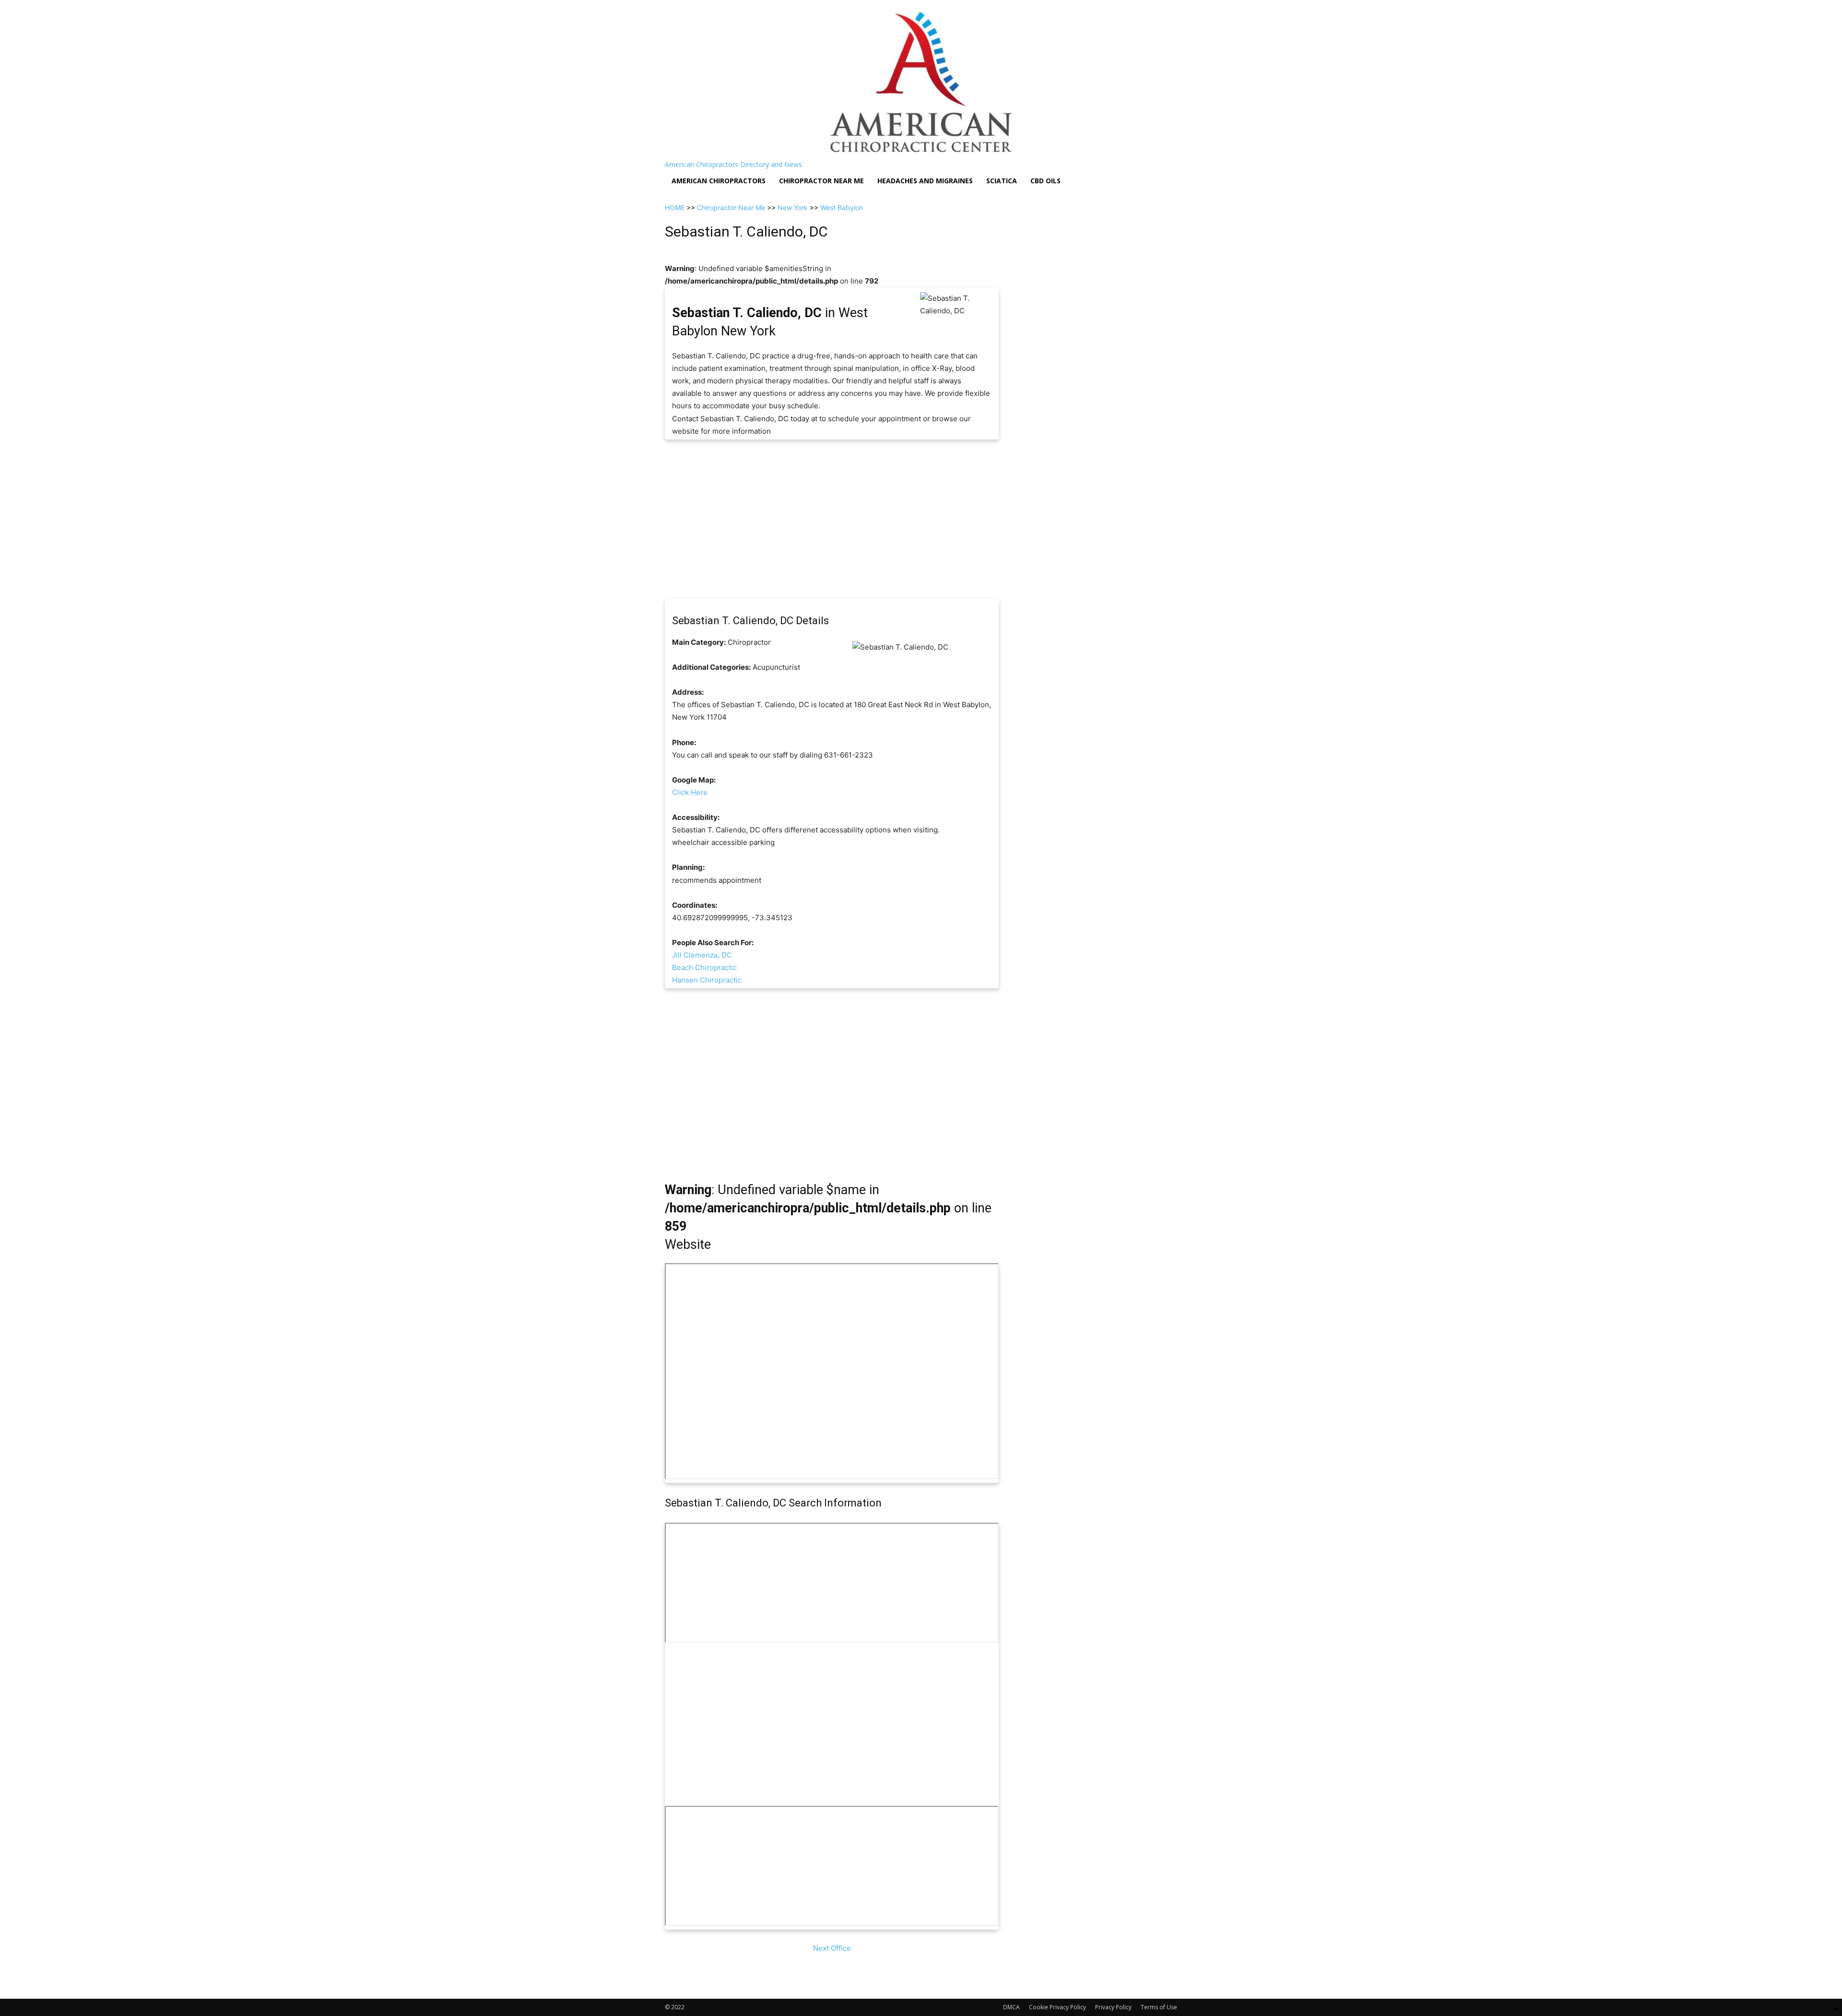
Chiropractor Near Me (731, 208)
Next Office (832, 1948)
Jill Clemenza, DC (702, 955)
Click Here (690, 792)
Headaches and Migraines (925, 181)
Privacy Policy (1113, 2007)
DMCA (1011, 2007)
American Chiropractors (719, 181)
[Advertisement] (832, 519)
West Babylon (842, 208)
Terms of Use (1159, 2007)
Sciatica (1002, 181)
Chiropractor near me (821, 181)
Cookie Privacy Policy (1057, 2007)
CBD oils (1045, 181)
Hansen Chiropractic (707, 980)
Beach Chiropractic (704, 967)
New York (793, 208)
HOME (675, 208)
